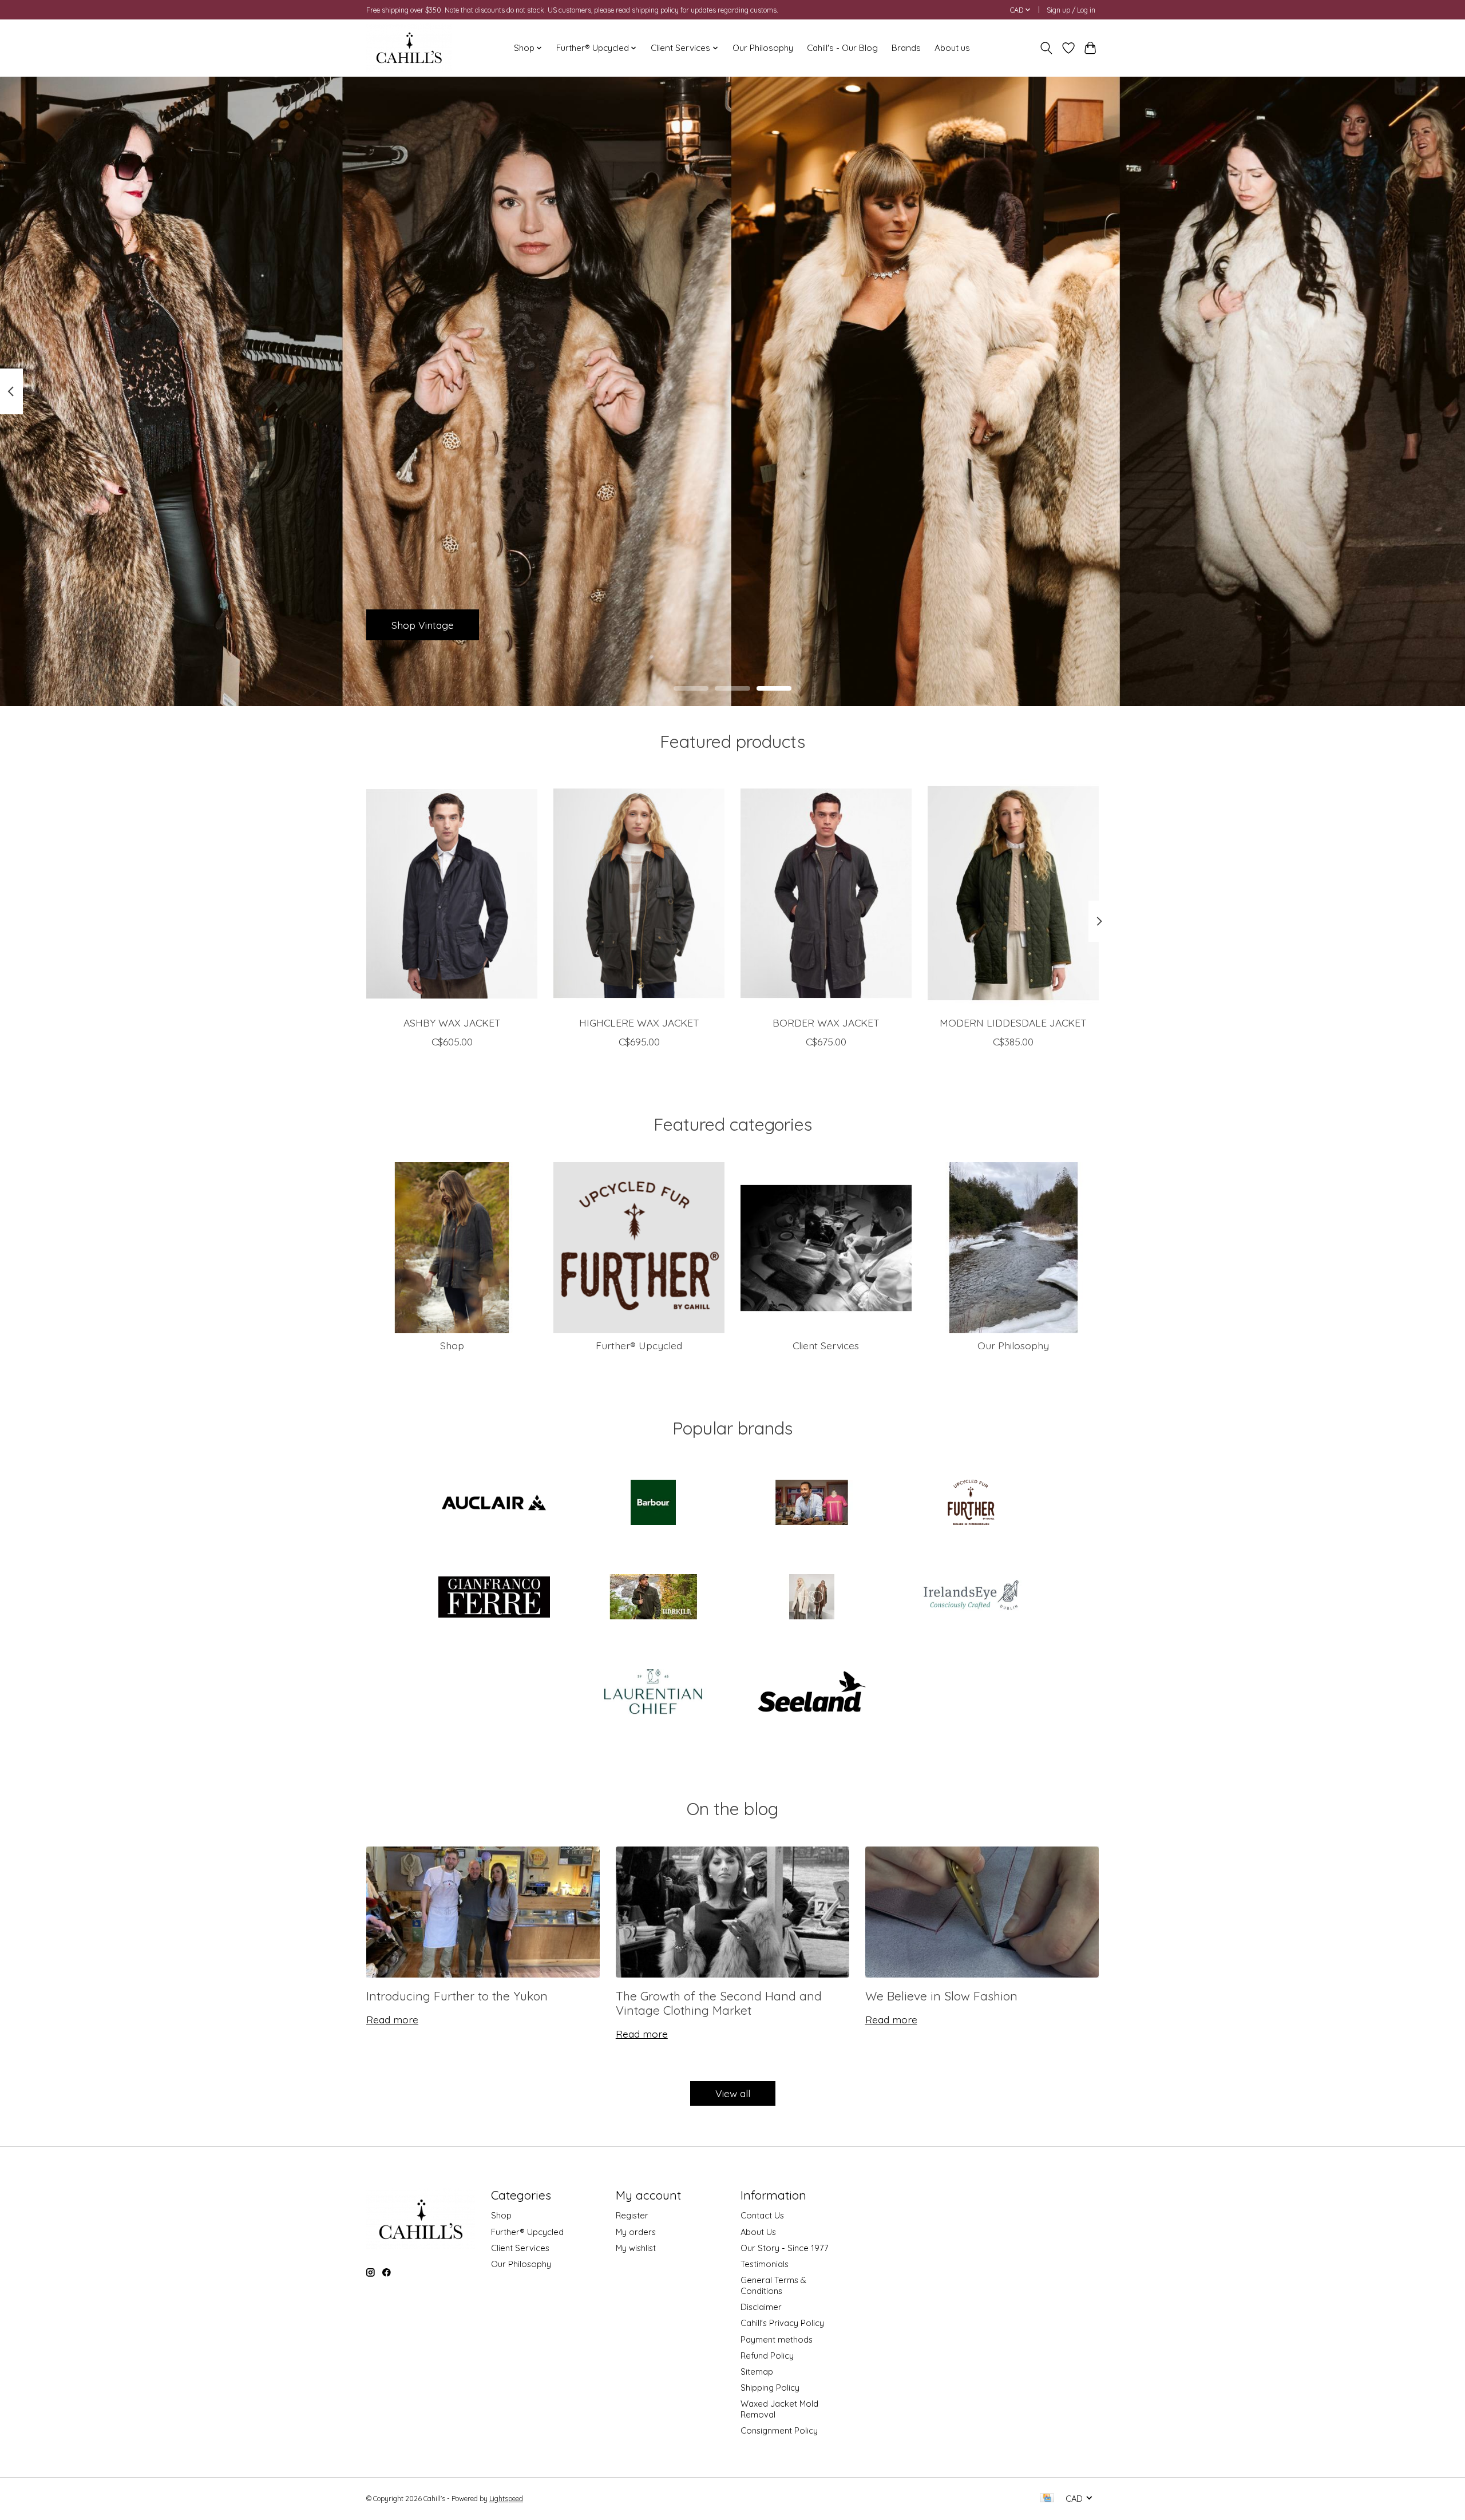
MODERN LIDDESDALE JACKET (1013, 1023)
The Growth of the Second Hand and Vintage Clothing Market (719, 2003)
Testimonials (765, 2264)
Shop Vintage (423, 624)
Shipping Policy (770, 2388)
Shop (452, 1345)
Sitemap (757, 2372)
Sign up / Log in (1071, 10)
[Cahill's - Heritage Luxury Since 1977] (409, 48)
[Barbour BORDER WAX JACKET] (826, 893)
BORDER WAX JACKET (826, 1023)
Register (632, 2215)
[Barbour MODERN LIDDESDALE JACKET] (1013, 893)
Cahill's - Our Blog (842, 48)
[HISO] (812, 1598)
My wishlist (636, 2248)
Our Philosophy (763, 48)
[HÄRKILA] (653, 1598)
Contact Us (762, 2215)
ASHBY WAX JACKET (452, 1023)
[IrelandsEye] (971, 1598)
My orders (636, 2232)
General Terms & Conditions (773, 2285)
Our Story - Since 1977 (785, 2248)
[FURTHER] (971, 1503)
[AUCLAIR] (494, 1503)
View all (733, 2093)
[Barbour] (653, 1503)
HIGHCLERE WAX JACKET (639, 1023)
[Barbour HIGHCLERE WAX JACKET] (639, 893)
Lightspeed (506, 2499)
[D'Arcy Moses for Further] (812, 1503)
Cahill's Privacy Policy (782, 2323)
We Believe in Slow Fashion (941, 1996)
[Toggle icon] (1046, 48)
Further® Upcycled (639, 1345)
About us (952, 48)
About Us (758, 2232)
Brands (906, 48)
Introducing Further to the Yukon (457, 1996)
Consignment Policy (779, 2430)
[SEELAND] (812, 1693)
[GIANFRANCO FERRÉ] (494, 1598)
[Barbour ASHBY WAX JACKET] (452, 893)
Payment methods (777, 2339)
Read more (392, 2019)
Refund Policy (767, 2355)
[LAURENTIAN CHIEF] (653, 1693)
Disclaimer (761, 2307)
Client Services (826, 1345)
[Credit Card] (1047, 2499)
